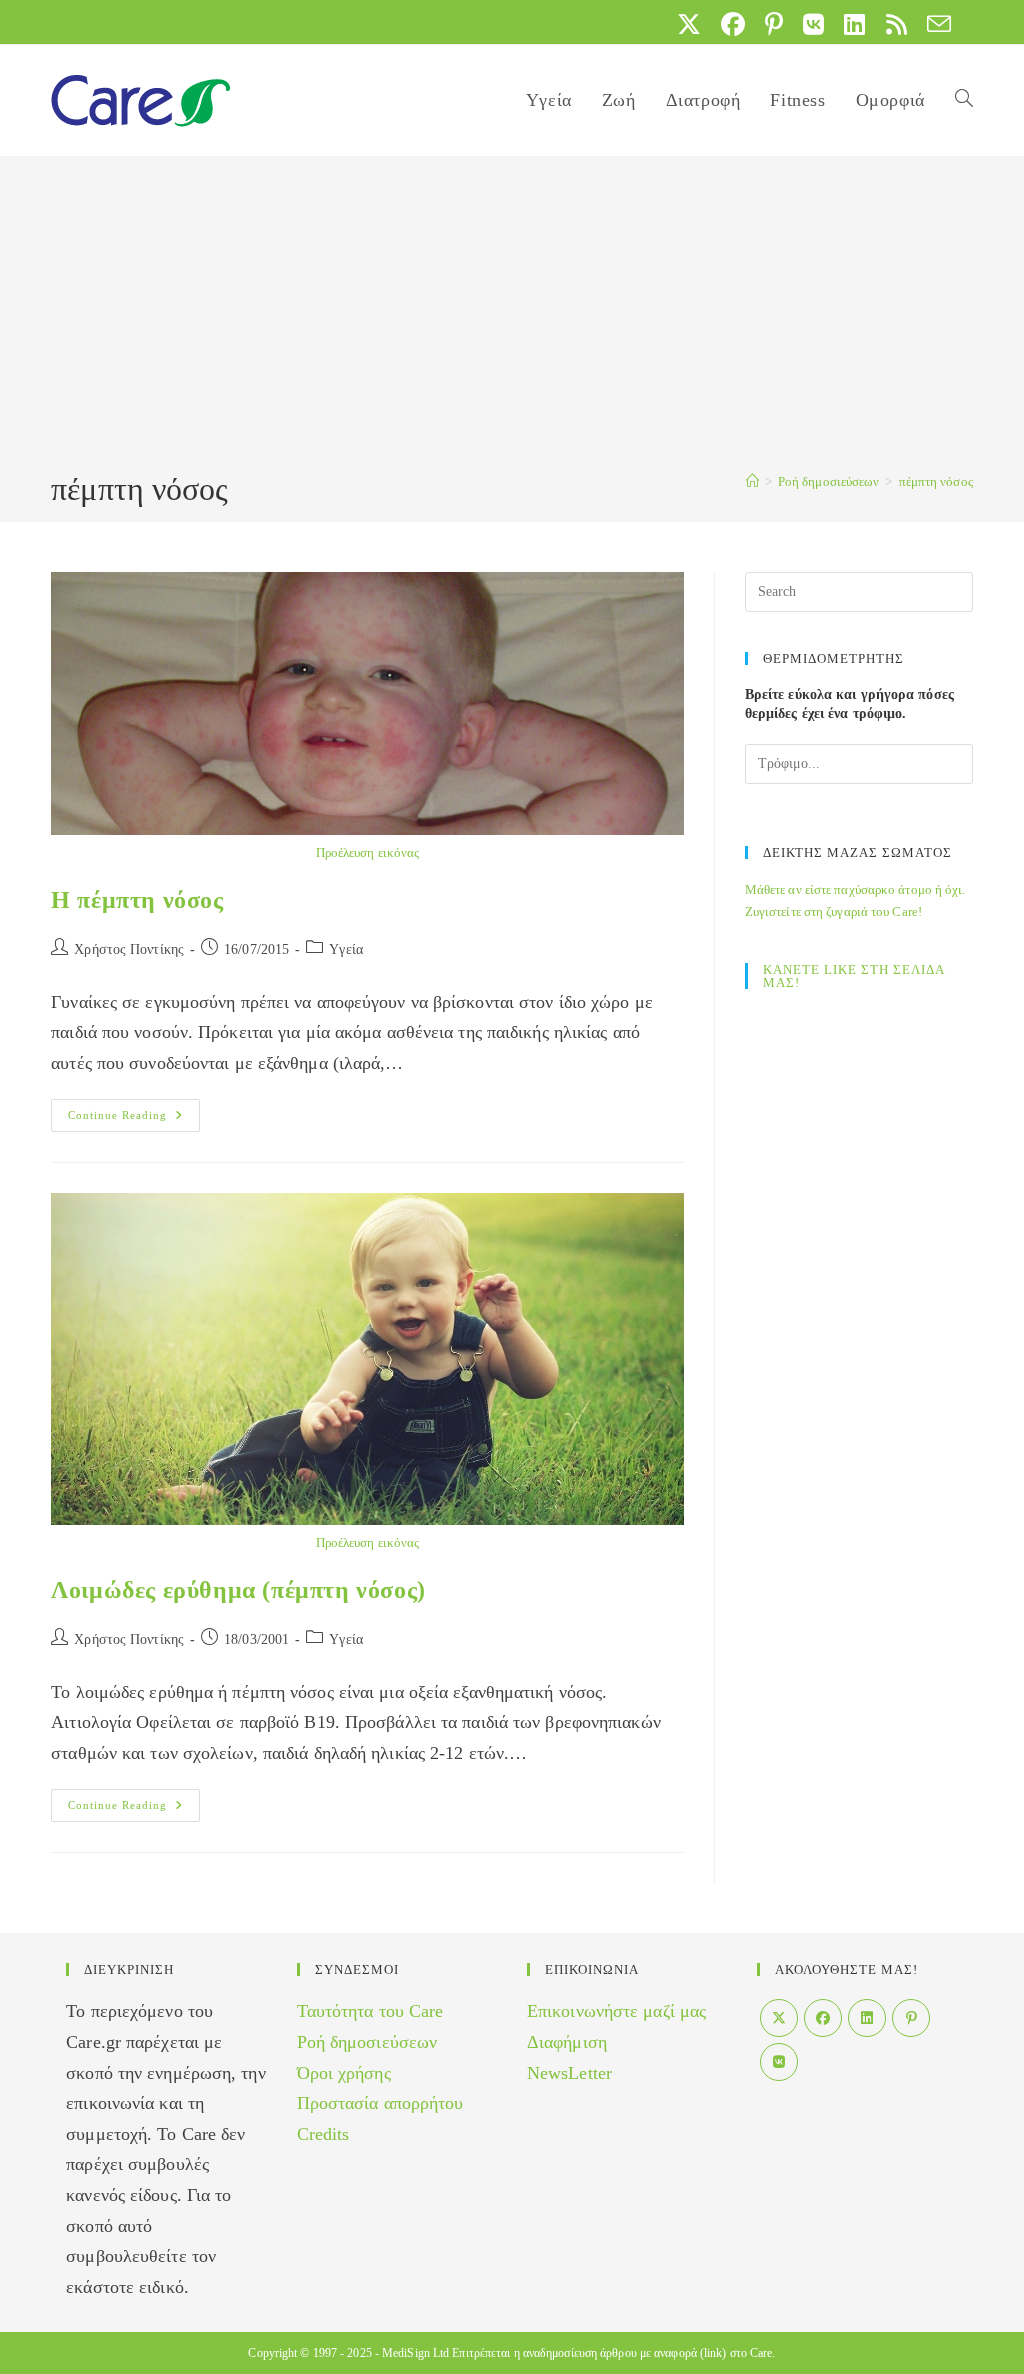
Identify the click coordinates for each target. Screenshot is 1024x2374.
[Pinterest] (911, 2018)
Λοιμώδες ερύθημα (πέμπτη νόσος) (238, 1590)
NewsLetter (569, 2073)
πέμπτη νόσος (936, 481)
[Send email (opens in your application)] (934, 24)
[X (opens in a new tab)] (689, 24)
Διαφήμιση (567, 2042)
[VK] (779, 2062)
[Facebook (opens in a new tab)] (733, 24)
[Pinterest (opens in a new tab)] (774, 24)
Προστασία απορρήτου (380, 2103)
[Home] (752, 481)
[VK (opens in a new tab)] (813, 24)
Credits (323, 2134)
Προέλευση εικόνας (368, 852)
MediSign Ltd (415, 2353)
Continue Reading (134, 1120)
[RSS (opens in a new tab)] (896, 24)
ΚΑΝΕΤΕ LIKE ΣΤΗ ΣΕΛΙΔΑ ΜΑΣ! (853, 976)
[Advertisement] (512, 317)
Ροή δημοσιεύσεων (367, 2042)
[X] (779, 2018)
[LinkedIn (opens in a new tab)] (854, 24)
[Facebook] (823, 2018)
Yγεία (346, 949)
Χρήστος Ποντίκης (129, 949)
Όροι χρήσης (344, 2073)
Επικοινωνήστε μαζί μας (616, 2011)
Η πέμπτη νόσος (137, 900)
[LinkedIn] (867, 2018)
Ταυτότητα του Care (370, 2011)
